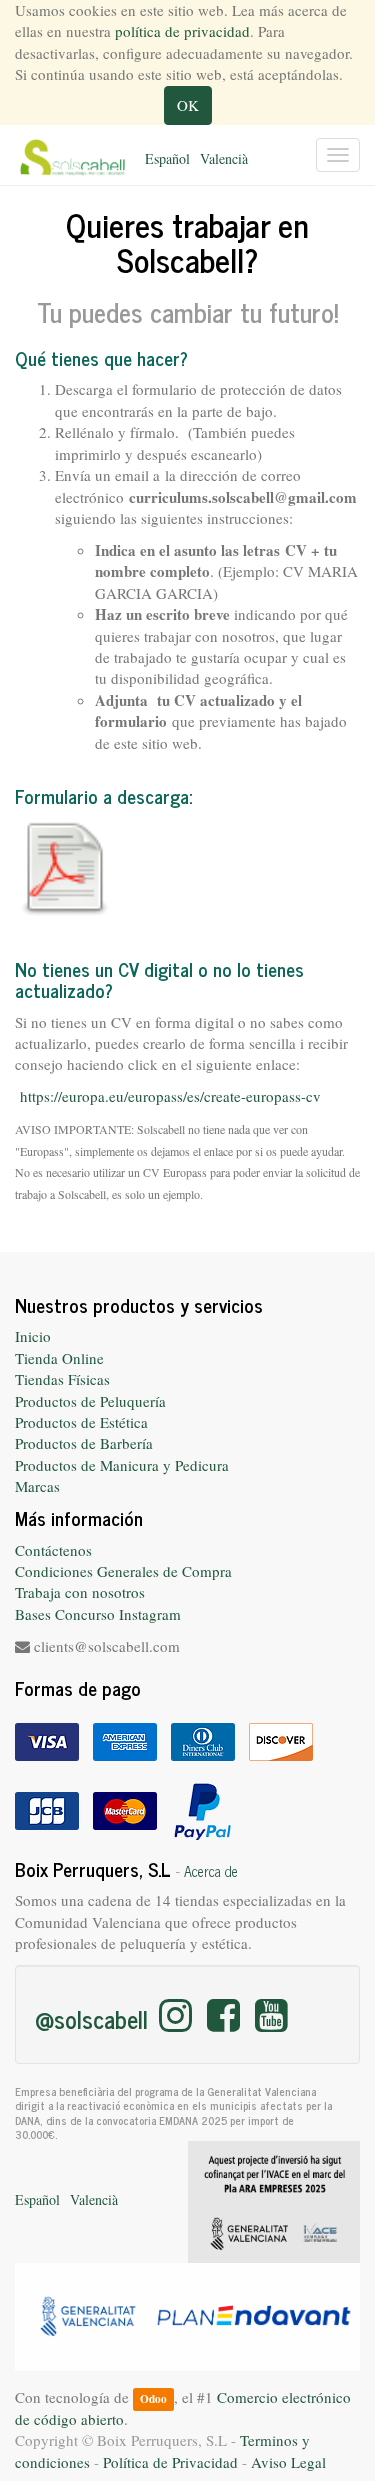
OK (188, 105)
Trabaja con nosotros (80, 1592)
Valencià (224, 158)
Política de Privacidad (170, 2462)
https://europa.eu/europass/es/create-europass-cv (170, 1096)
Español (167, 158)
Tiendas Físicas (62, 1379)
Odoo (153, 2398)
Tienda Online (59, 1358)
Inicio (33, 1336)
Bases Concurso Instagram (98, 1614)
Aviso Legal (288, 2462)
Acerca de (211, 1871)
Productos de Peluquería (90, 1401)
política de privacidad (182, 31)
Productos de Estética (81, 1422)
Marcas (37, 1486)
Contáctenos (53, 1550)
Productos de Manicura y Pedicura (122, 1465)
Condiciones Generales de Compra (123, 1571)
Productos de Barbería (84, 1443)
